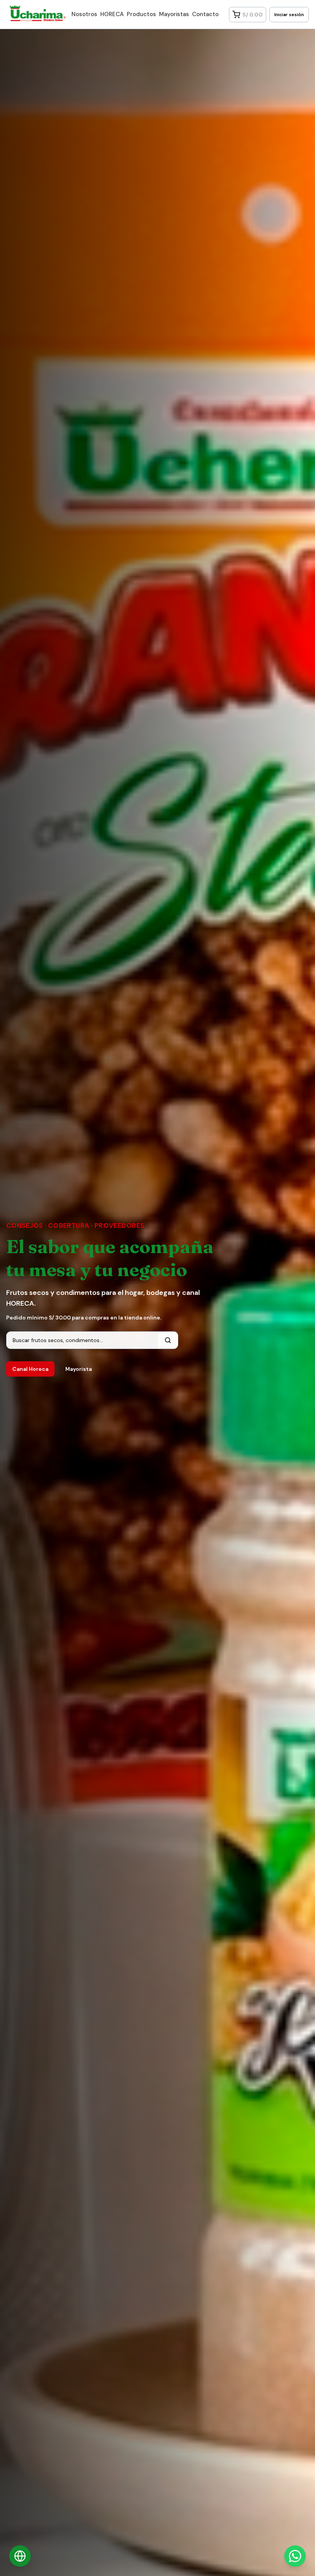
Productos (141, 14)
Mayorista (79, 1369)
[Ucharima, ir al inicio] (34, 13)
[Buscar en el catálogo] (168, 1340)
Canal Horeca (30, 1369)
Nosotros (84, 14)
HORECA (112, 14)
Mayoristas (174, 14)
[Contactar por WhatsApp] (295, 2556)
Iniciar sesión (289, 15)
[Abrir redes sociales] (20, 2556)
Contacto (205, 14)
